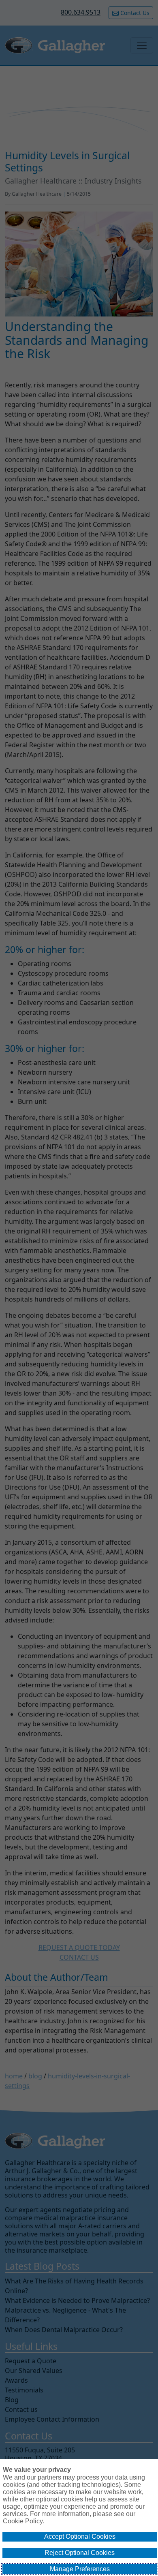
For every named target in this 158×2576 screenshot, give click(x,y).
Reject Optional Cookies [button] (80, 2553)
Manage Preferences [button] (80, 2569)
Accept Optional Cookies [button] (80, 2536)
